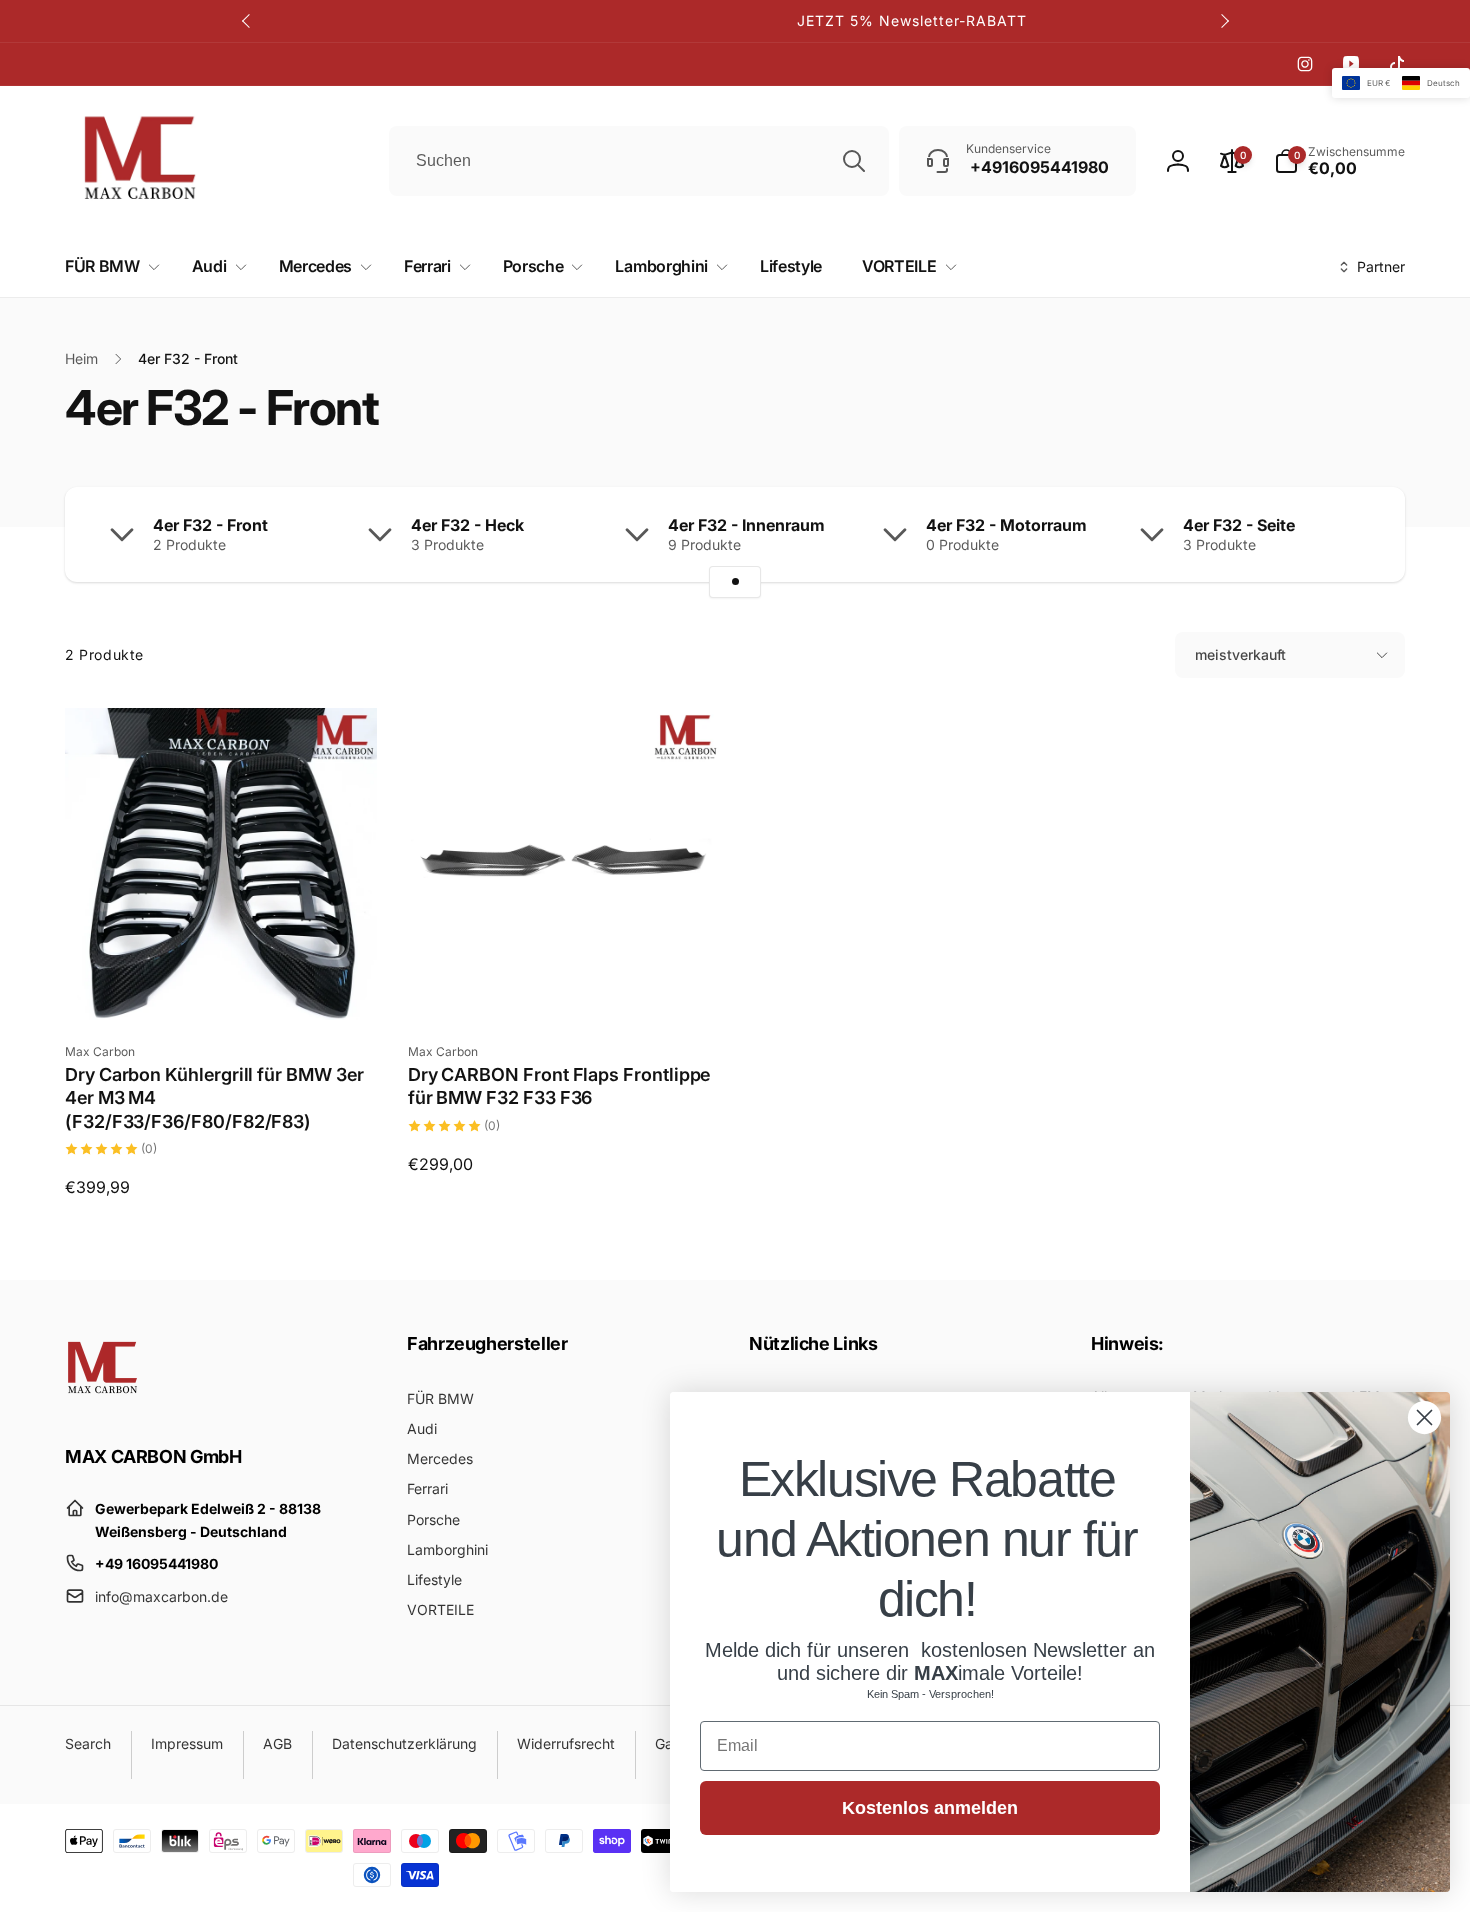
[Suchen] (854, 161)
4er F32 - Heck (467, 525)
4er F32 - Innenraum (746, 525)
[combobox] (639, 161)
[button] (108, 266)
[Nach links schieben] (247, 21)
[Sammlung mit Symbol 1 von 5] (735, 582)
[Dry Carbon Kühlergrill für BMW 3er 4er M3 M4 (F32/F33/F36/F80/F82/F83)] (222, 983)
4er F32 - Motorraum (1006, 525)
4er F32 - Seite (1239, 525)
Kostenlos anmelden (930, 1808)
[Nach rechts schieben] (1224, 21)
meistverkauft (1240, 654)
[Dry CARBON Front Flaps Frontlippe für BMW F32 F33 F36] (565, 983)
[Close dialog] (1424, 1417)
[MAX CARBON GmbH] (102, 1401)
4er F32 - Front (210, 525)
